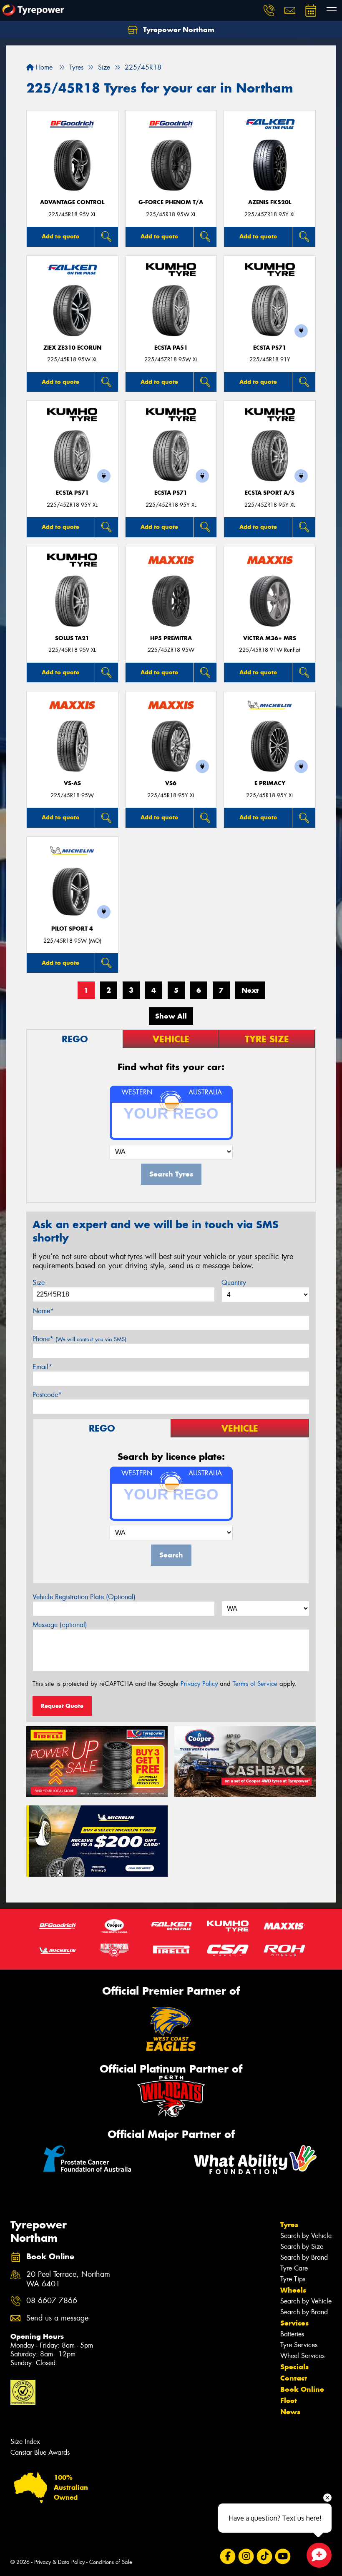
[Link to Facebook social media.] (228, 2557)
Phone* (79, 1339)
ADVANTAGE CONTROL (72, 202)
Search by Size (302, 2247)
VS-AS (72, 783)
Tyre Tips (293, 2279)
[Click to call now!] (269, 10)
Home (43, 67)
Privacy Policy (199, 1684)
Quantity (234, 1283)
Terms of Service (255, 1684)
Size (39, 1283)
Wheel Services (302, 2356)
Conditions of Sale (111, 2562)
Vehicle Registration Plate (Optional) (84, 1597)
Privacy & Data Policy (59, 2562)
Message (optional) (60, 1625)
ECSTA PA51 (171, 348)
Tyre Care (294, 2268)
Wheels (293, 2290)
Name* (43, 1311)
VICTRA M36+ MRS (270, 638)
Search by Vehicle (306, 2236)
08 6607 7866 (52, 2301)
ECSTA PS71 (270, 348)
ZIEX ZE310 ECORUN (72, 348)
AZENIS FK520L (270, 202)
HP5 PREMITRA (171, 638)
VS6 (171, 783)
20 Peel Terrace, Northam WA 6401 (68, 2279)
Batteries (292, 2334)
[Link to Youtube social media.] (283, 2557)
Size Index (25, 2442)
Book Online (302, 2389)
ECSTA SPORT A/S (270, 493)
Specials (294, 2367)
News (290, 2412)
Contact (294, 2378)
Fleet (289, 2401)
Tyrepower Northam (178, 30)
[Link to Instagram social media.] (246, 2557)
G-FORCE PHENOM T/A (171, 202)
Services (294, 2323)
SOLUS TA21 (72, 638)
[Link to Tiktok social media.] (264, 2557)
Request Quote (62, 1706)
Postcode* (47, 1395)
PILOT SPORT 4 (72, 929)
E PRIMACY (270, 783)
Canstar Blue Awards (40, 2452)
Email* (42, 1367)
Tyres (289, 2225)
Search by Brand (304, 2257)
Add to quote (60, 236)
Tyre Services (299, 2345)
